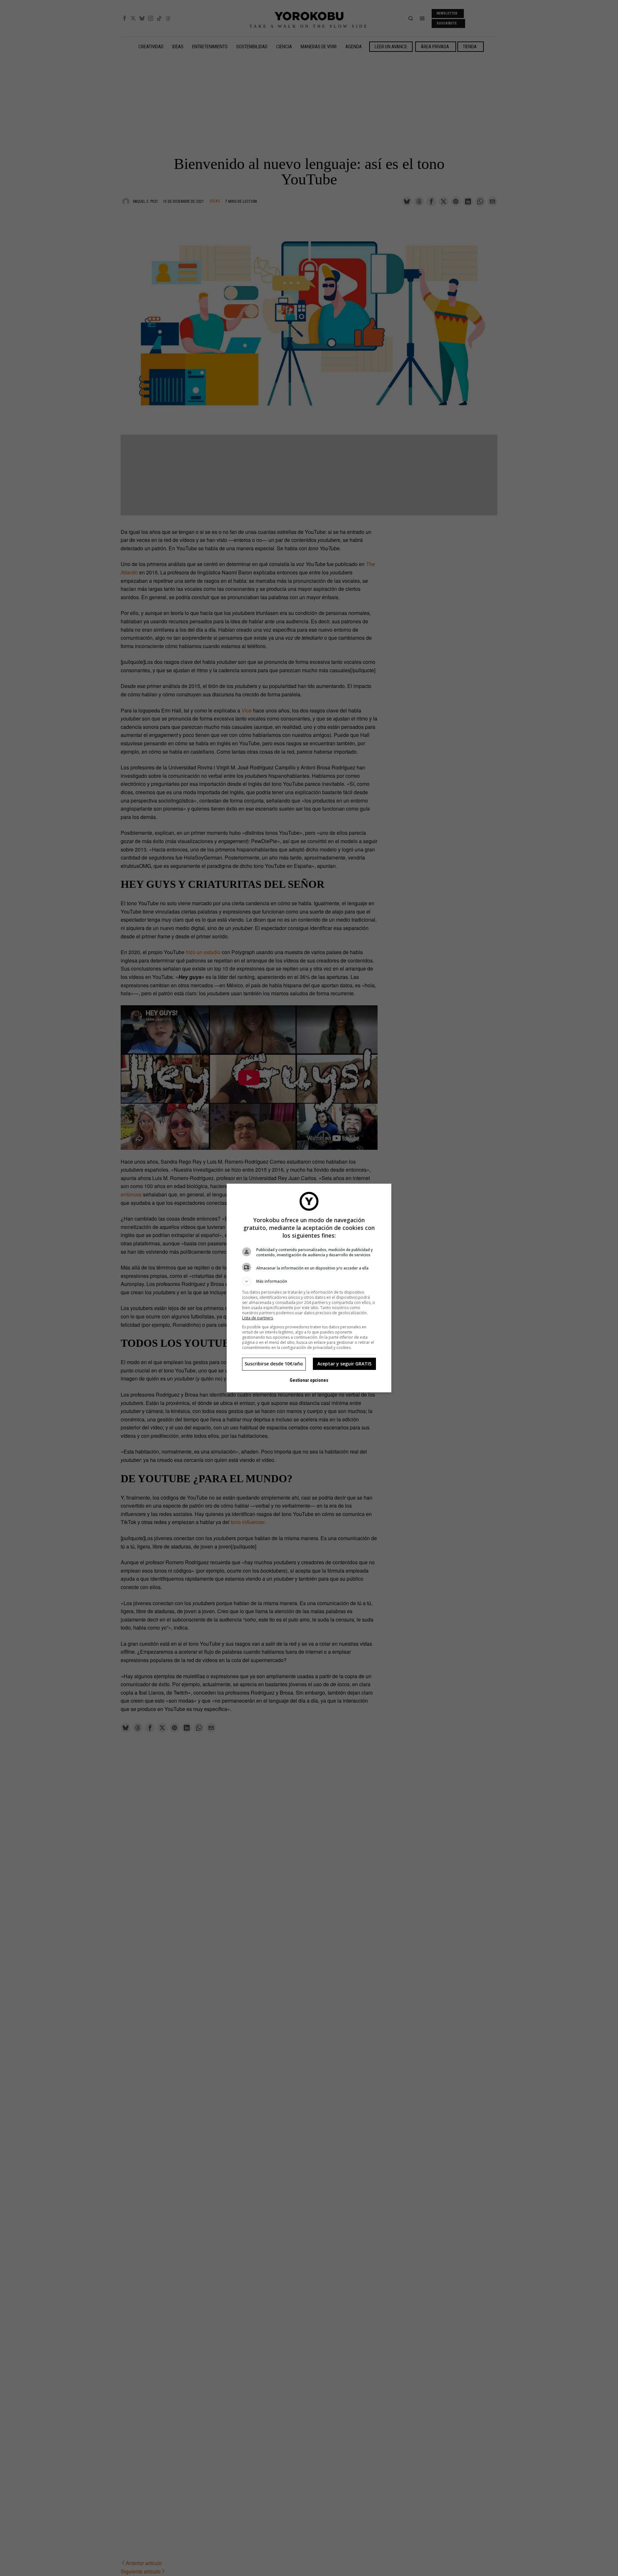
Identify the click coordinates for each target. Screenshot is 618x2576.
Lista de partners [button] (257, 1318)
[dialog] (309, 1288)
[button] (309, 1281)
